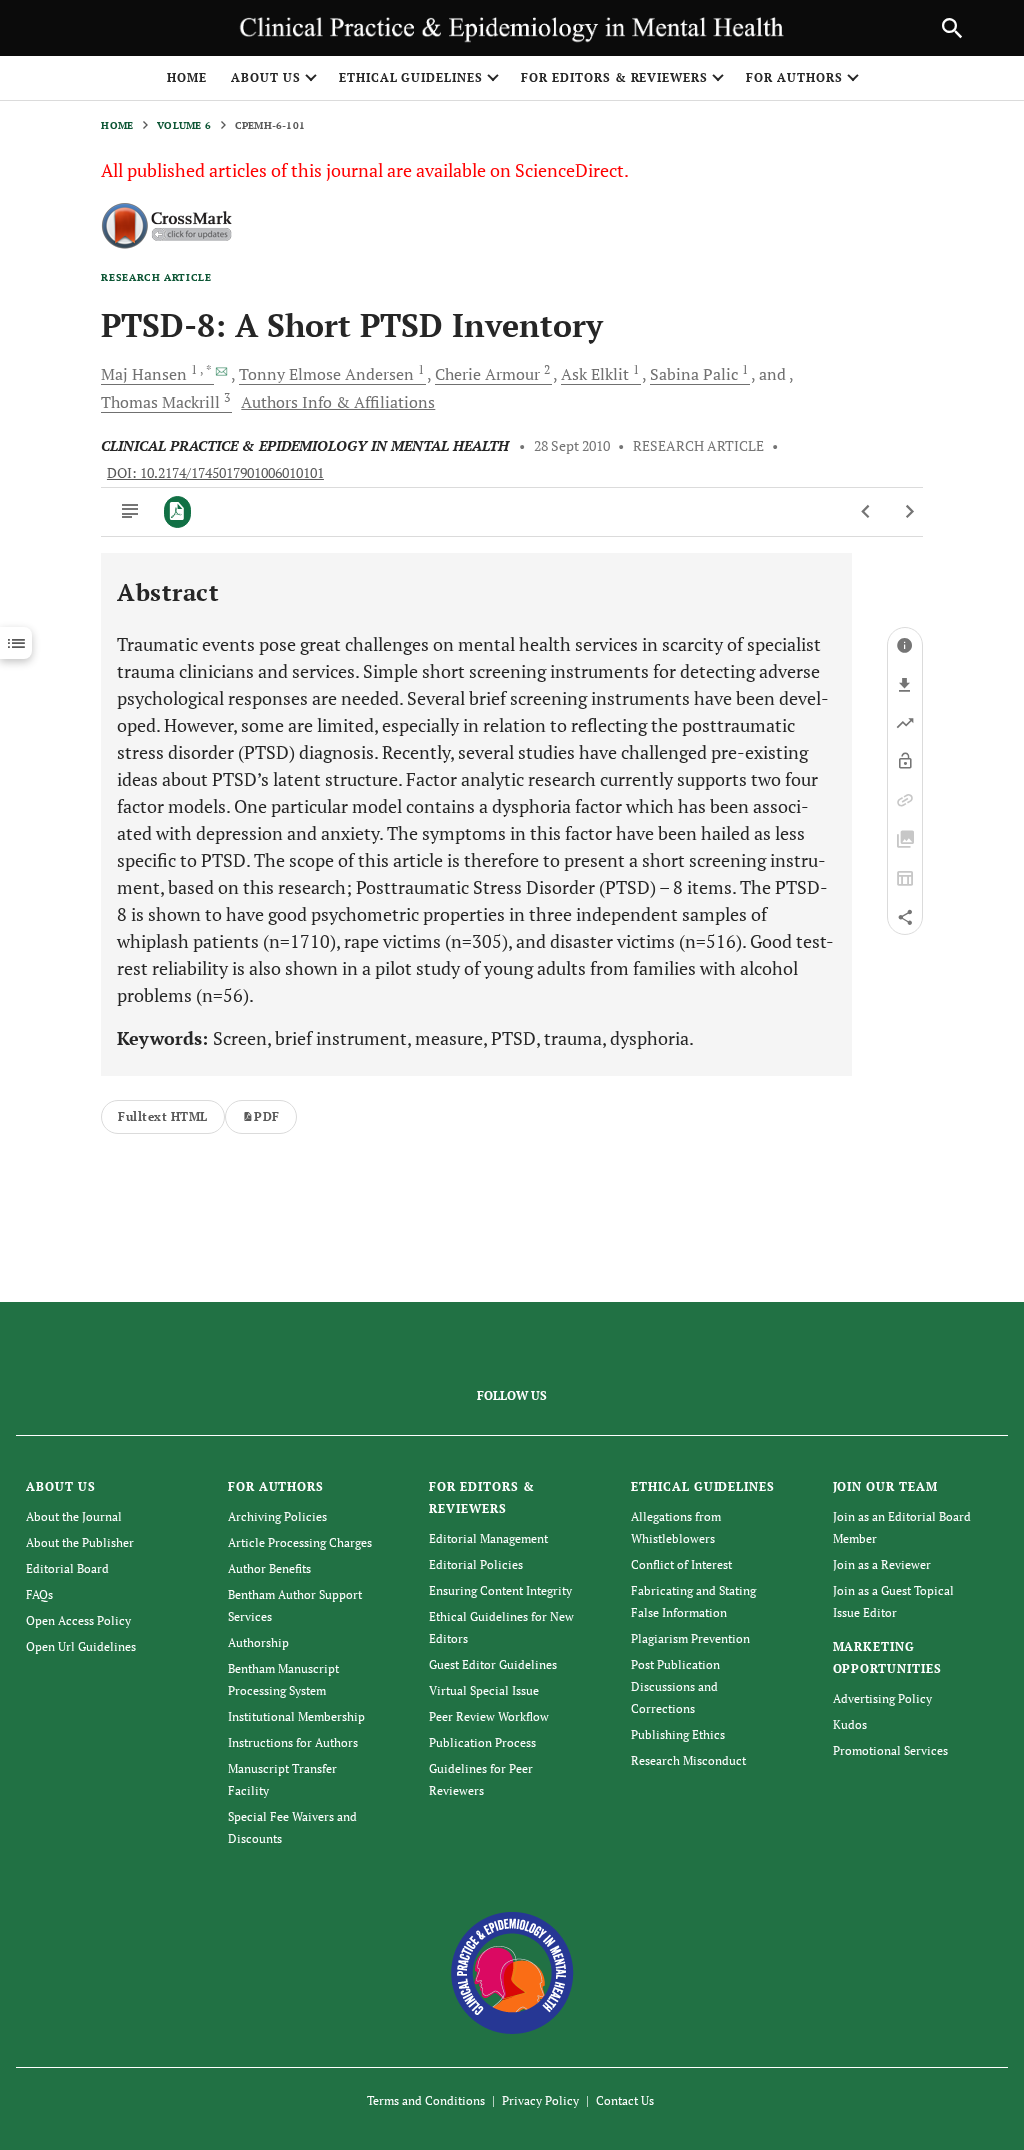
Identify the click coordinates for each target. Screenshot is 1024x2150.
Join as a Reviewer (882, 1564)
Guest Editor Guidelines (493, 1664)
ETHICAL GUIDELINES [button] (411, 77)
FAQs (39, 1594)
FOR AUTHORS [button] (794, 77)
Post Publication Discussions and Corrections (675, 1686)
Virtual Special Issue (484, 1690)
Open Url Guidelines (81, 1646)
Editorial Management (488, 1538)
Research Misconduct (688, 1760)
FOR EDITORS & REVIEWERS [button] (614, 77)
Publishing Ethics (678, 1734)
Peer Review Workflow (489, 1716)
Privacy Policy (540, 2100)
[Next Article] (909, 512)
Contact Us (625, 2100)
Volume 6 (184, 125)
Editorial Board (67, 1568)
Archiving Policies (277, 1516)
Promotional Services (890, 1750)
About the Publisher (80, 1542)
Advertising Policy (882, 1698)
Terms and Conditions (426, 2100)
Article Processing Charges (300, 1542)
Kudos (850, 1724)
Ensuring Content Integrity (500, 1590)
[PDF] (177, 512)
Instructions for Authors (293, 1742)
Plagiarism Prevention (690, 1638)
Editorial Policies (476, 1564)
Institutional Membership (296, 1716)
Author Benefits (269, 1568)
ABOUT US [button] (266, 77)
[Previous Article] (866, 512)
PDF (266, 1116)
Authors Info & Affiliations (338, 402)
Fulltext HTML (162, 1116)
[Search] (952, 28)
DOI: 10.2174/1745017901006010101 (215, 473)
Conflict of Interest (681, 1564)
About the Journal (74, 1516)
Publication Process (482, 1742)
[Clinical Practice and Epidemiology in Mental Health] (512, 1971)
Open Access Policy (78, 1620)
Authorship (258, 1642)
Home (187, 77)
